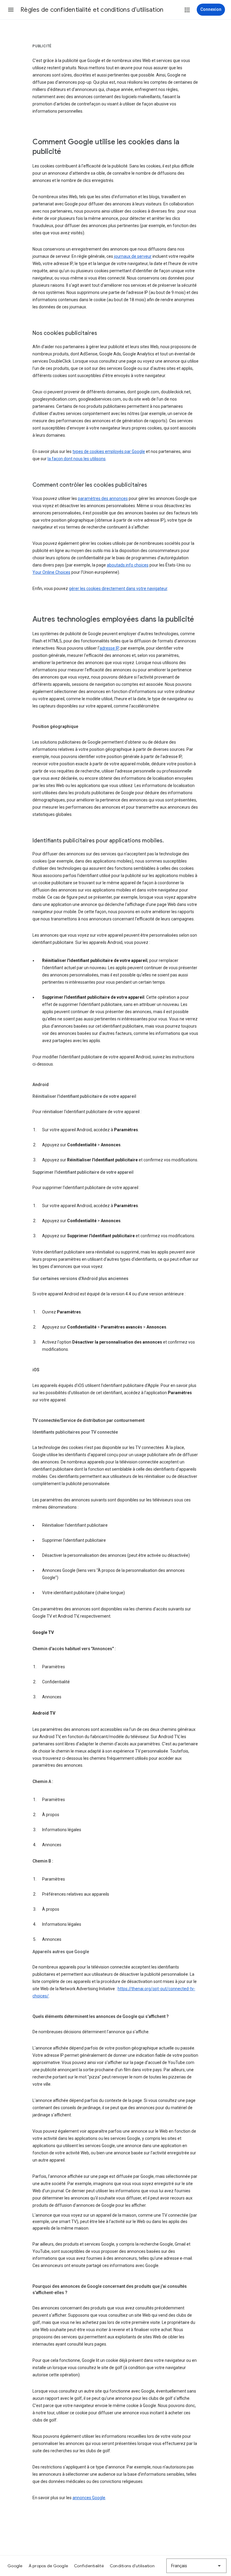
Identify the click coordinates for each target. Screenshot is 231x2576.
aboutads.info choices (128, 565)
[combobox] (196, 2566)
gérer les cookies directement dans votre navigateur (118, 589)
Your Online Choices (51, 572)
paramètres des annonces (103, 498)
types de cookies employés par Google (109, 451)
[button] (11, 10)
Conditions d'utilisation (132, 2566)
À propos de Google (48, 2566)
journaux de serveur (133, 256)
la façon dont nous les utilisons (77, 459)
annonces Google (89, 2498)
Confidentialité (89, 2566)
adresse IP (109, 648)
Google (15, 2566)
